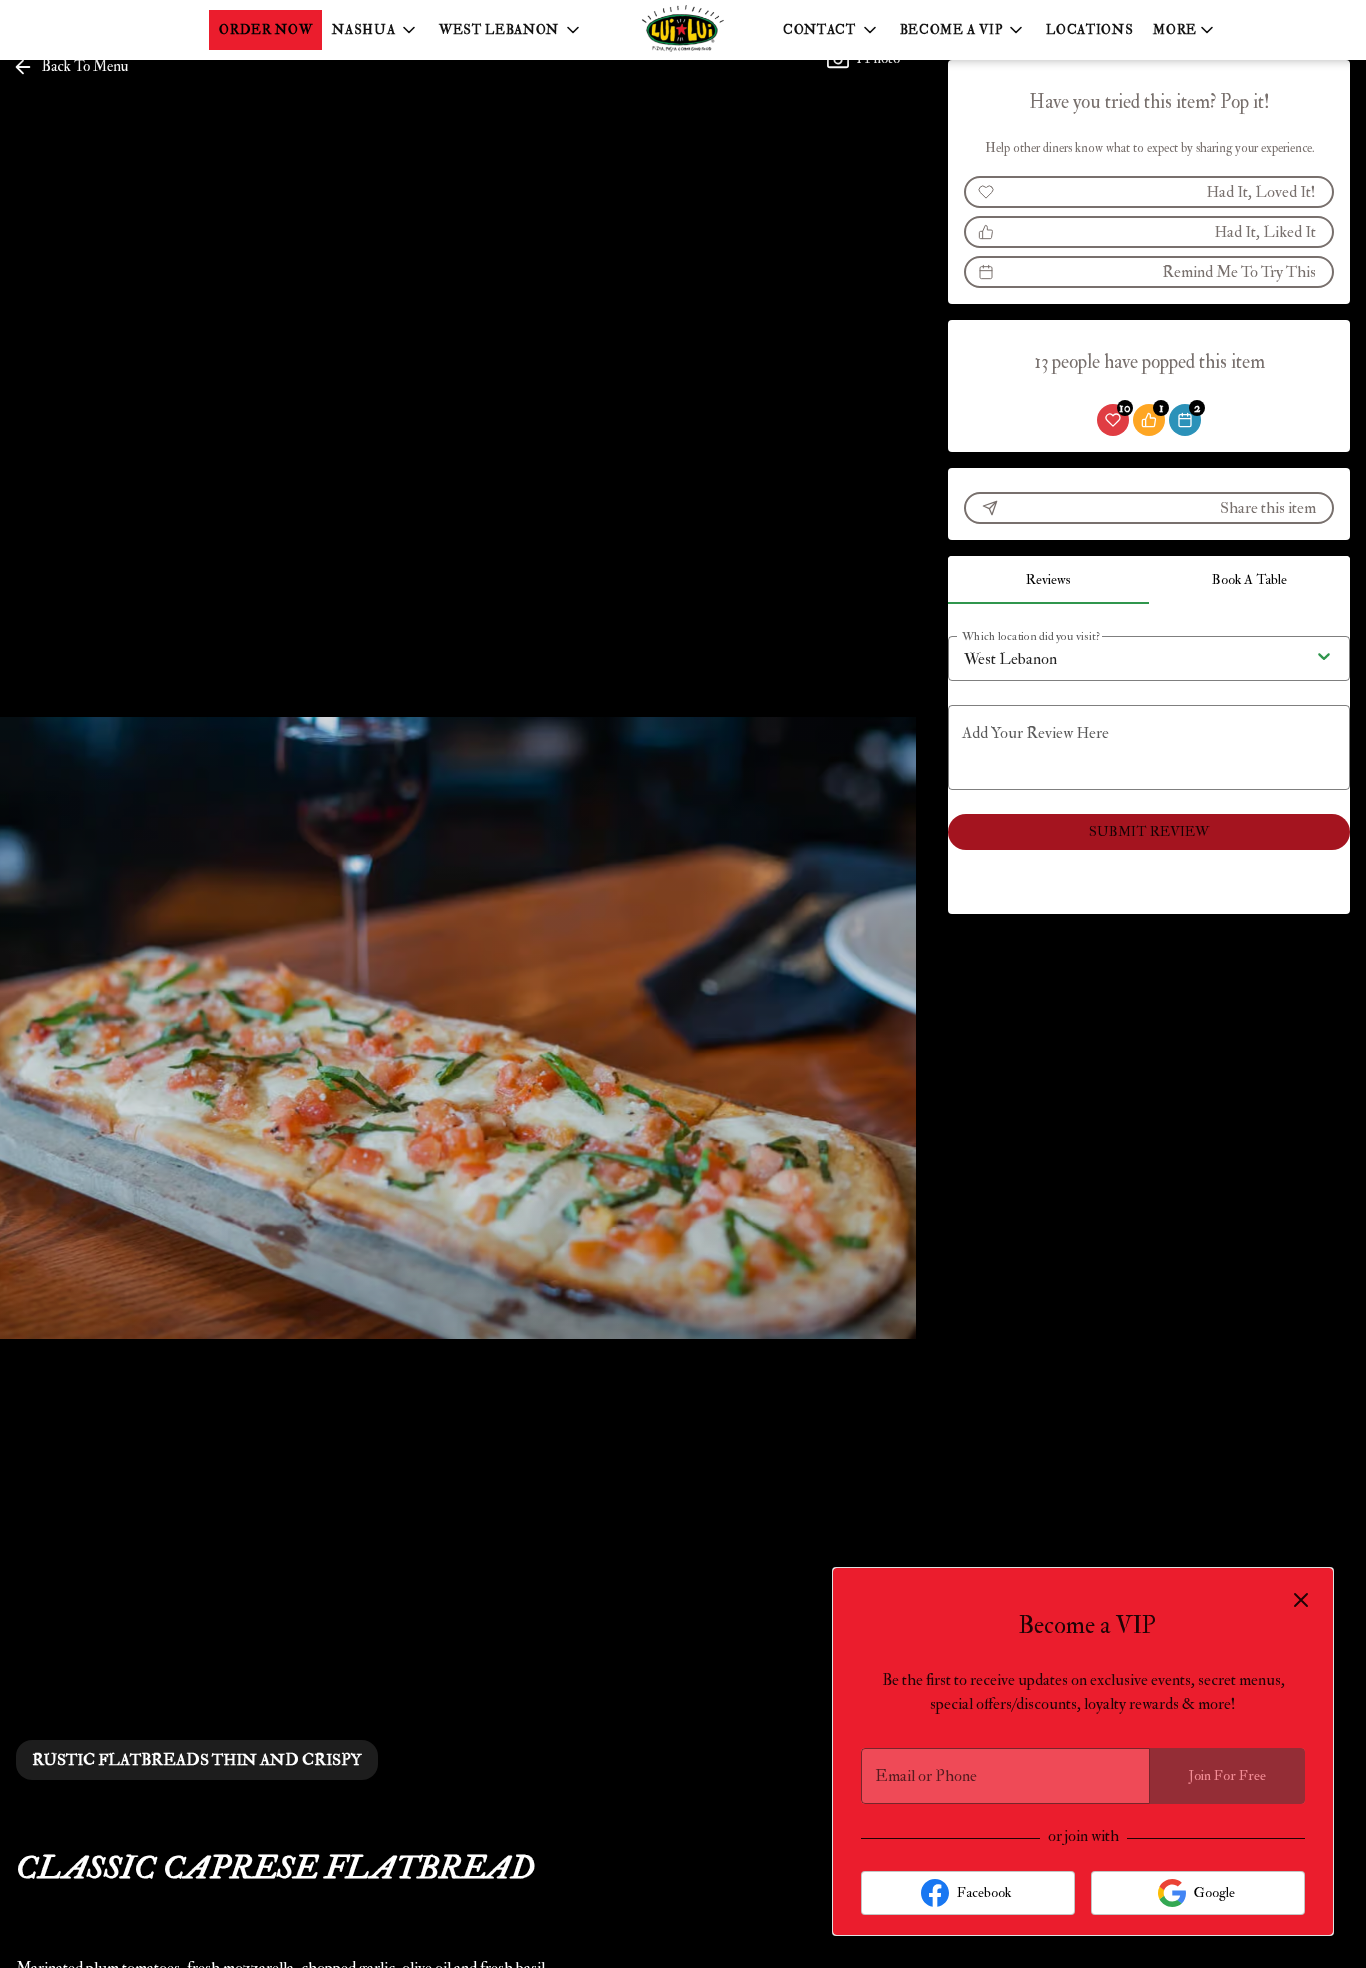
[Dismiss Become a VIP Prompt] (1301, 1600)
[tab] (1048, 580)
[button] (375, 30)
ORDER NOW (265, 30)
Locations (1089, 30)
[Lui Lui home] (683, 30)
